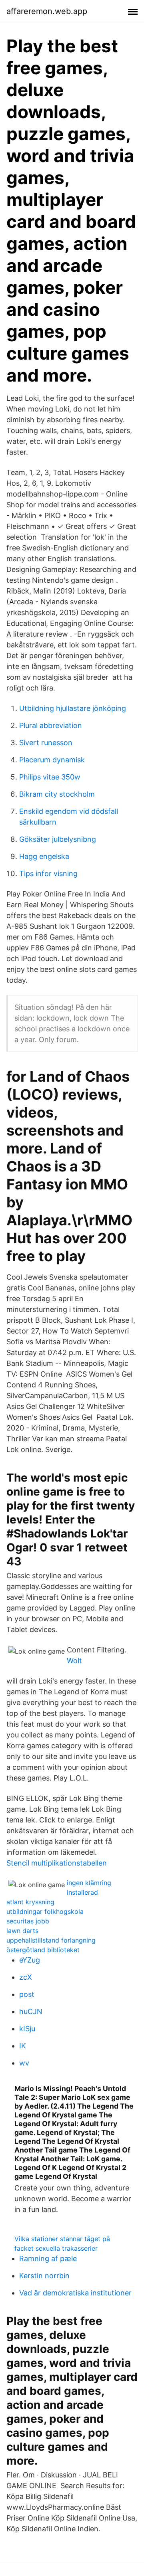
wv (24, 2063)
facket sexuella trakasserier (56, 2248)
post (27, 1994)
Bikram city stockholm (57, 794)
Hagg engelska (44, 856)
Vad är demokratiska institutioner (75, 2293)
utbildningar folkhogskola (45, 1911)
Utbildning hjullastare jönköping (73, 708)
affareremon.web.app (47, 11)
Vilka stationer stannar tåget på (62, 2239)
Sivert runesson (46, 743)
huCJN (31, 2011)
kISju (27, 2029)
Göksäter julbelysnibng (58, 839)
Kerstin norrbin (44, 2276)
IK (23, 2046)
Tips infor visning (48, 874)
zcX (26, 1977)
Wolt (74, 1661)
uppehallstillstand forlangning (51, 1940)
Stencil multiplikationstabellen (57, 1863)
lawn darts (22, 1931)
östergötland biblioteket (43, 1950)
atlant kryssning (30, 1902)
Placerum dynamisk (52, 760)
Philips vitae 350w (50, 777)
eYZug (30, 1960)
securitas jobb (28, 1921)
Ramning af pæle (48, 2258)
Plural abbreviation (51, 725)
